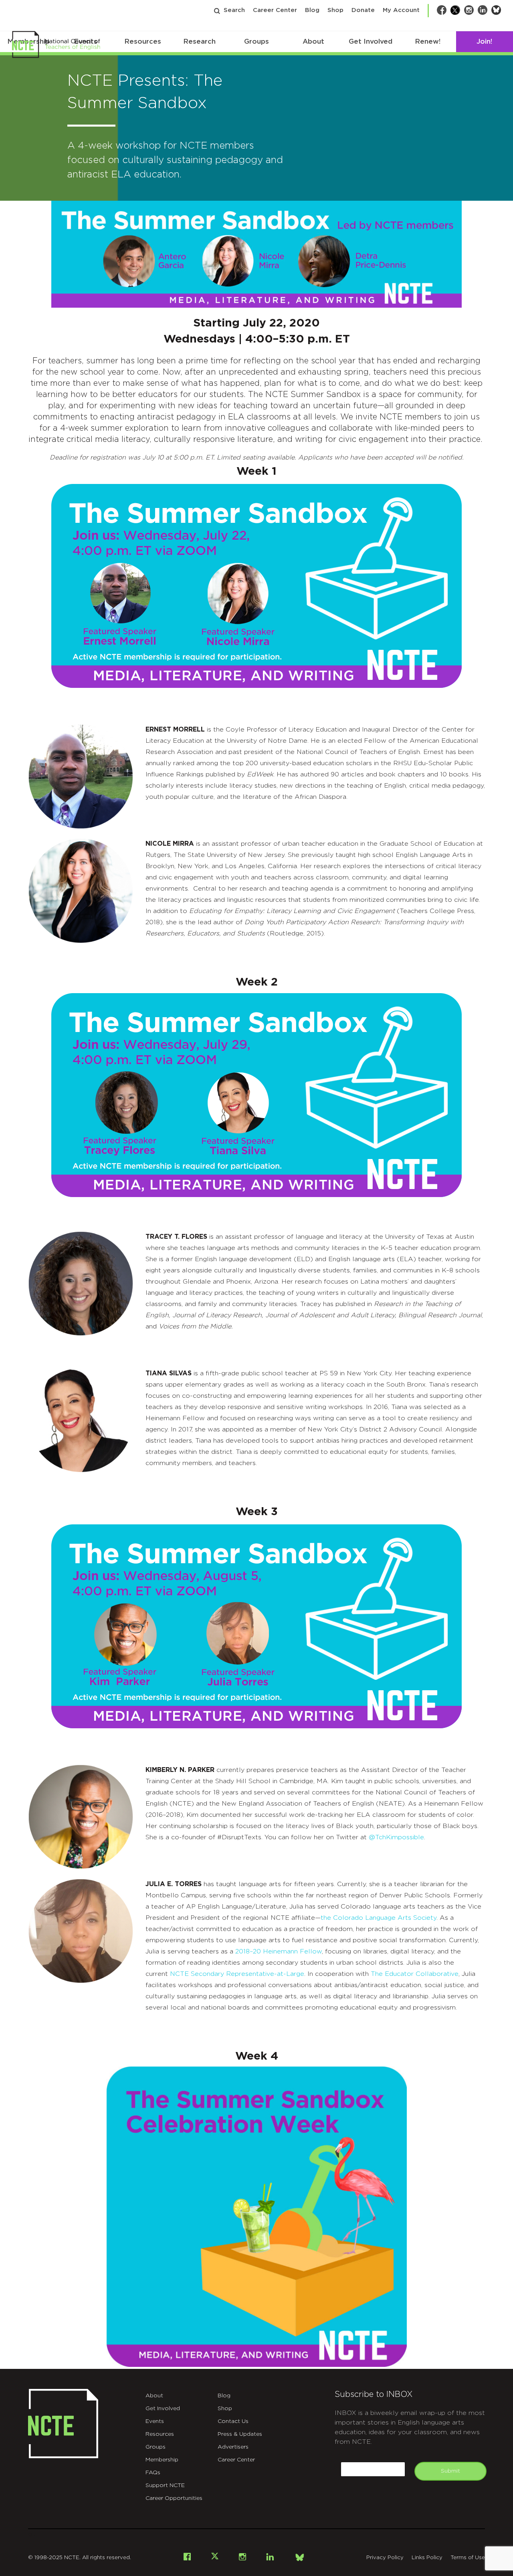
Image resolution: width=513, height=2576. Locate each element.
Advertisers (233, 2447)
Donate (363, 10)
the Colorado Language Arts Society (379, 1918)
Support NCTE (165, 2485)
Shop (335, 10)
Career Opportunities (174, 2498)
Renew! (428, 41)
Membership (162, 2460)
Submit (450, 2471)
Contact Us (233, 2421)
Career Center (275, 10)
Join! (484, 41)
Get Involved (371, 41)
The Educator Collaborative (415, 1974)
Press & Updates (240, 2434)
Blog (312, 10)
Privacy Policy (385, 2558)
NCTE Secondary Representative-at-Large (237, 1974)
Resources (143, 41)
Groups (256, 41)
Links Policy (427, 2558)
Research (199, 41)
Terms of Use (468, 2558)
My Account (401, 10)
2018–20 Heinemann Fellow (279, 1951)
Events (155, 2421)
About (313, 41)
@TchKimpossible (396, 1837)
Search (234, 10)
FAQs (153, 2473)
